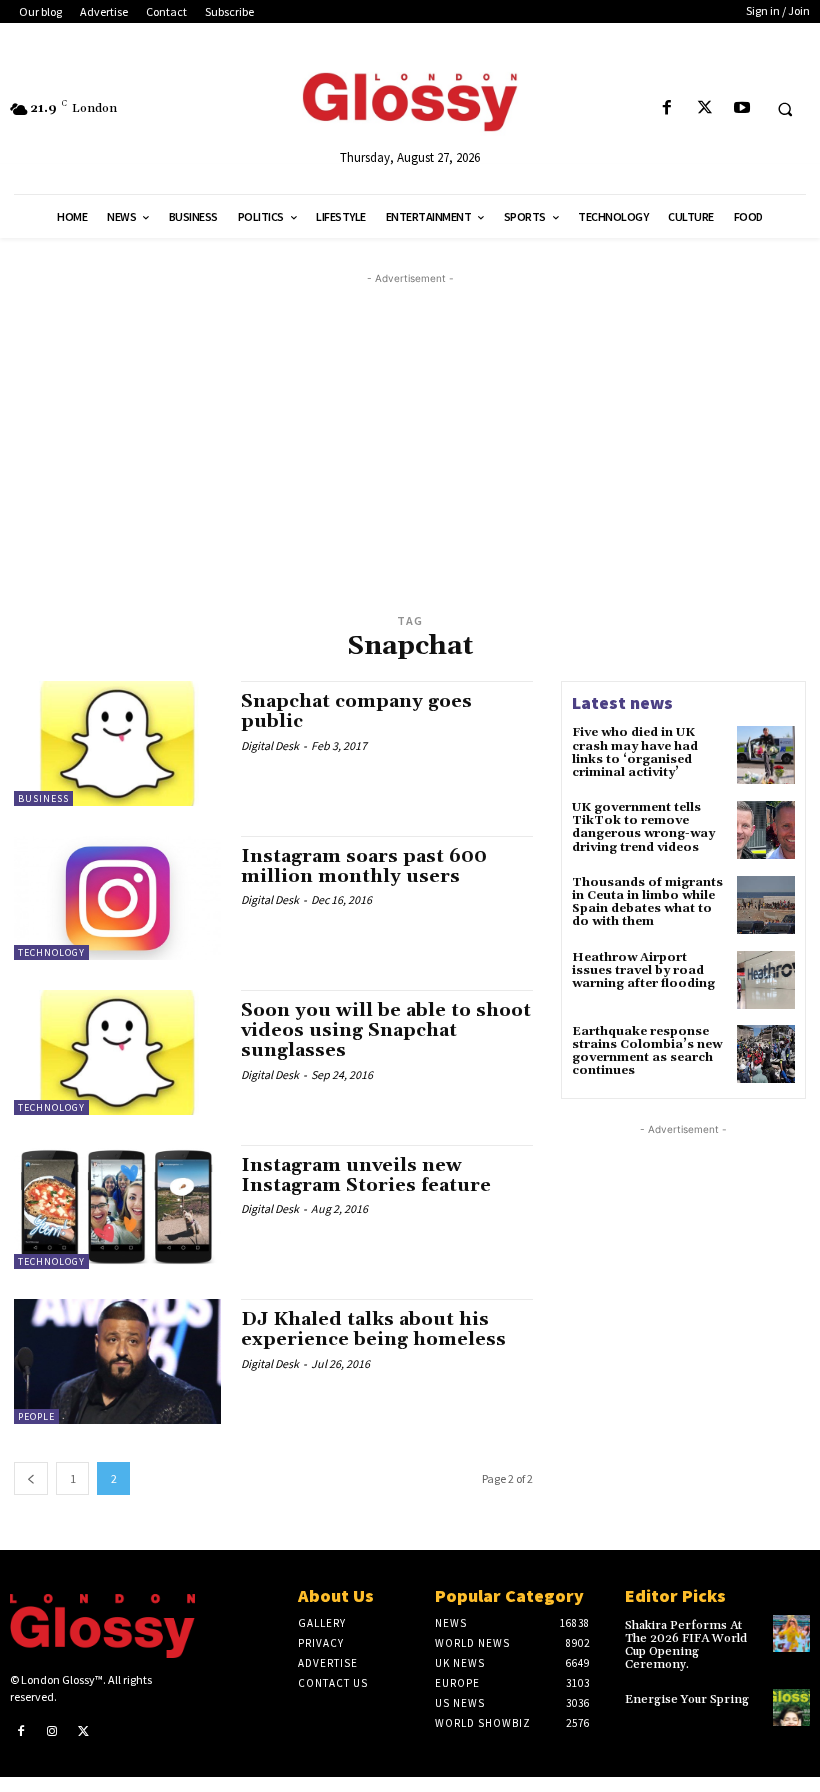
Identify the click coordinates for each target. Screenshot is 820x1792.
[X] (704, 108)
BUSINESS (43, 798)
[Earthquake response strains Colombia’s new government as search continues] (766, 1054)
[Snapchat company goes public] (117, 743)
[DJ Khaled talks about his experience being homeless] (117, 1361)
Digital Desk (270, 745)
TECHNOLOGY (51, 952)
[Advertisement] (424, 429)
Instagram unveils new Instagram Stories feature (366, 1175)
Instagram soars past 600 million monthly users (364, 866)
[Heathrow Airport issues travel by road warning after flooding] (766, 980)
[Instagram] (53, 1732)
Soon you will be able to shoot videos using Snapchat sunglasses (386, 1030)
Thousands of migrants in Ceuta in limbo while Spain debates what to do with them (647, 902)
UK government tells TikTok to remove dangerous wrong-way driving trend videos (643, 827)
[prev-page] (31, 1478)
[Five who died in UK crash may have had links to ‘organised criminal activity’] (766, 755)
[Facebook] (667, 108)
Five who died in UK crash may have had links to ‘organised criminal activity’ (635, 752)
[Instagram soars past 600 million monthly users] (117, 898)
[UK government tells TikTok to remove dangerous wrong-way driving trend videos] (766, 830)
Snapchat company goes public (356, 711)
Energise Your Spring (687, 1699)
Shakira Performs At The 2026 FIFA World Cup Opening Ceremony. (686, 1645)
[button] (785, 109)
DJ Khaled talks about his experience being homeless (373, 1329)
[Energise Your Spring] (791, 1707)
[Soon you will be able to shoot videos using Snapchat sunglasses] (117, 1052)
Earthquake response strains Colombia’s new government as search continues (647, 1051)
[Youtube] (741, 108)
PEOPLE (36, 1416)
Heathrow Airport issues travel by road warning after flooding (643, 970)
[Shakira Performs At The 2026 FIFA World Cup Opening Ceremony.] (791, 1633)
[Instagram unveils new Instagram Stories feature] (117, 1207)
